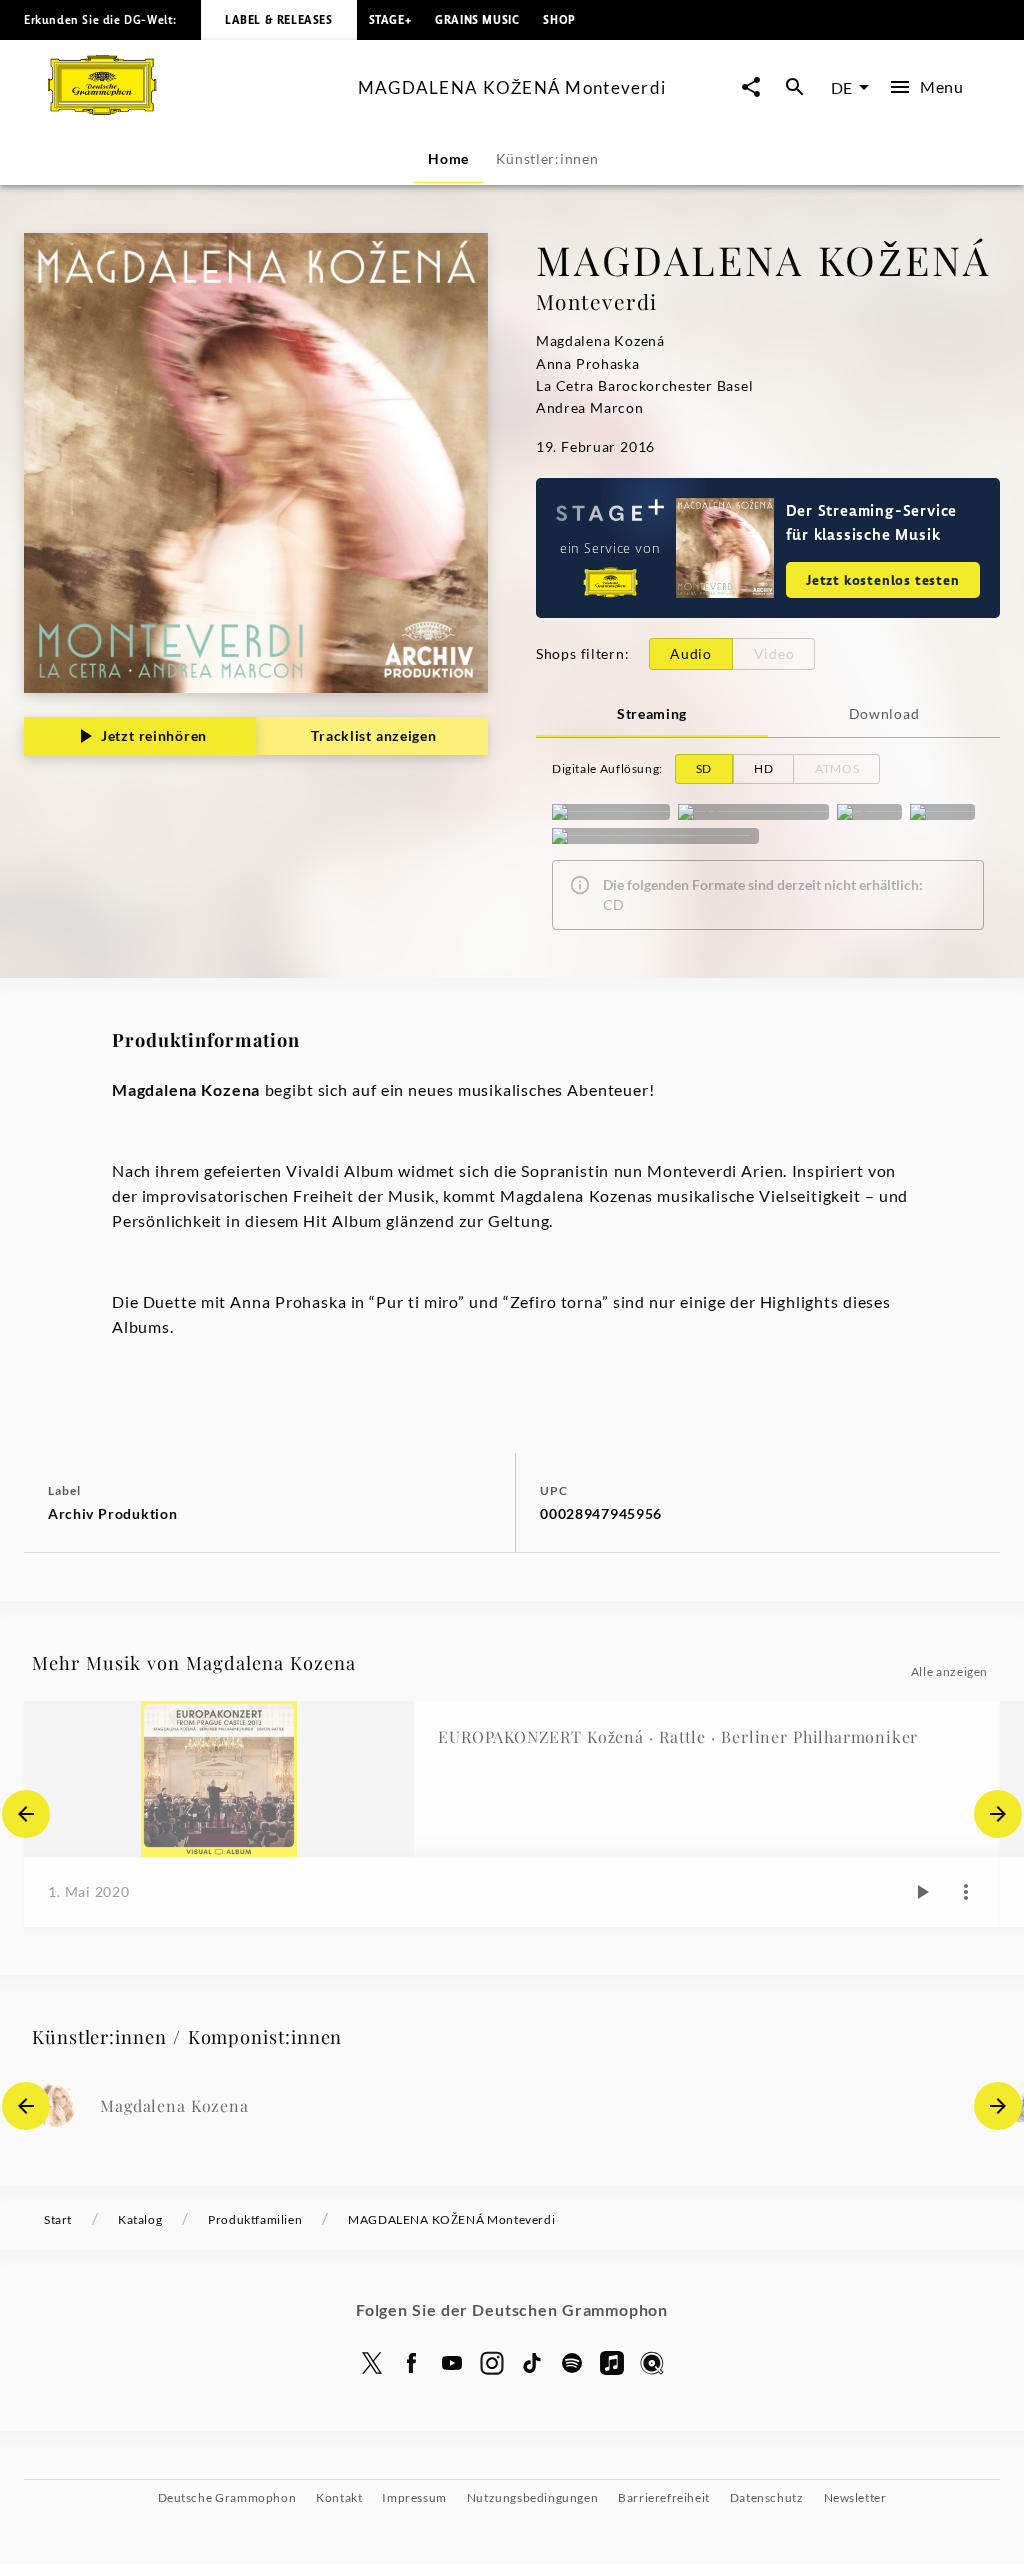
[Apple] (612, 2363)
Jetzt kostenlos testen (883, 579)
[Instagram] (492, 2363)
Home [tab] (448, 158)
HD (763, 768)
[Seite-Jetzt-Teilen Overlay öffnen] (751, 87)
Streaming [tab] (652, 713)
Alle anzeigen (949, 1671)
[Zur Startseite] (195, 108)
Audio (691, 653)
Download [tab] (884, 713)
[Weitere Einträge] (998, 1814)
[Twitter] (372, 2363)
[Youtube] (452, 2363)
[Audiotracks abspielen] (922, 1892)
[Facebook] (412, 2363)
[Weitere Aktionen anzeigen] (966, 1892)
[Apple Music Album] (753, 812)
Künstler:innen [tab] (547, 158)
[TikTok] (532, 2363)
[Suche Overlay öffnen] (795, 87)
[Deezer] (942, 812)
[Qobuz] (652, 2363)
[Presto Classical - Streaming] (655, 836)
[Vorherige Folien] (26, 1814)
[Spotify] (869, 812)
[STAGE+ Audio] (611, 812)
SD (704, 768)
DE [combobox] (841, 87)
